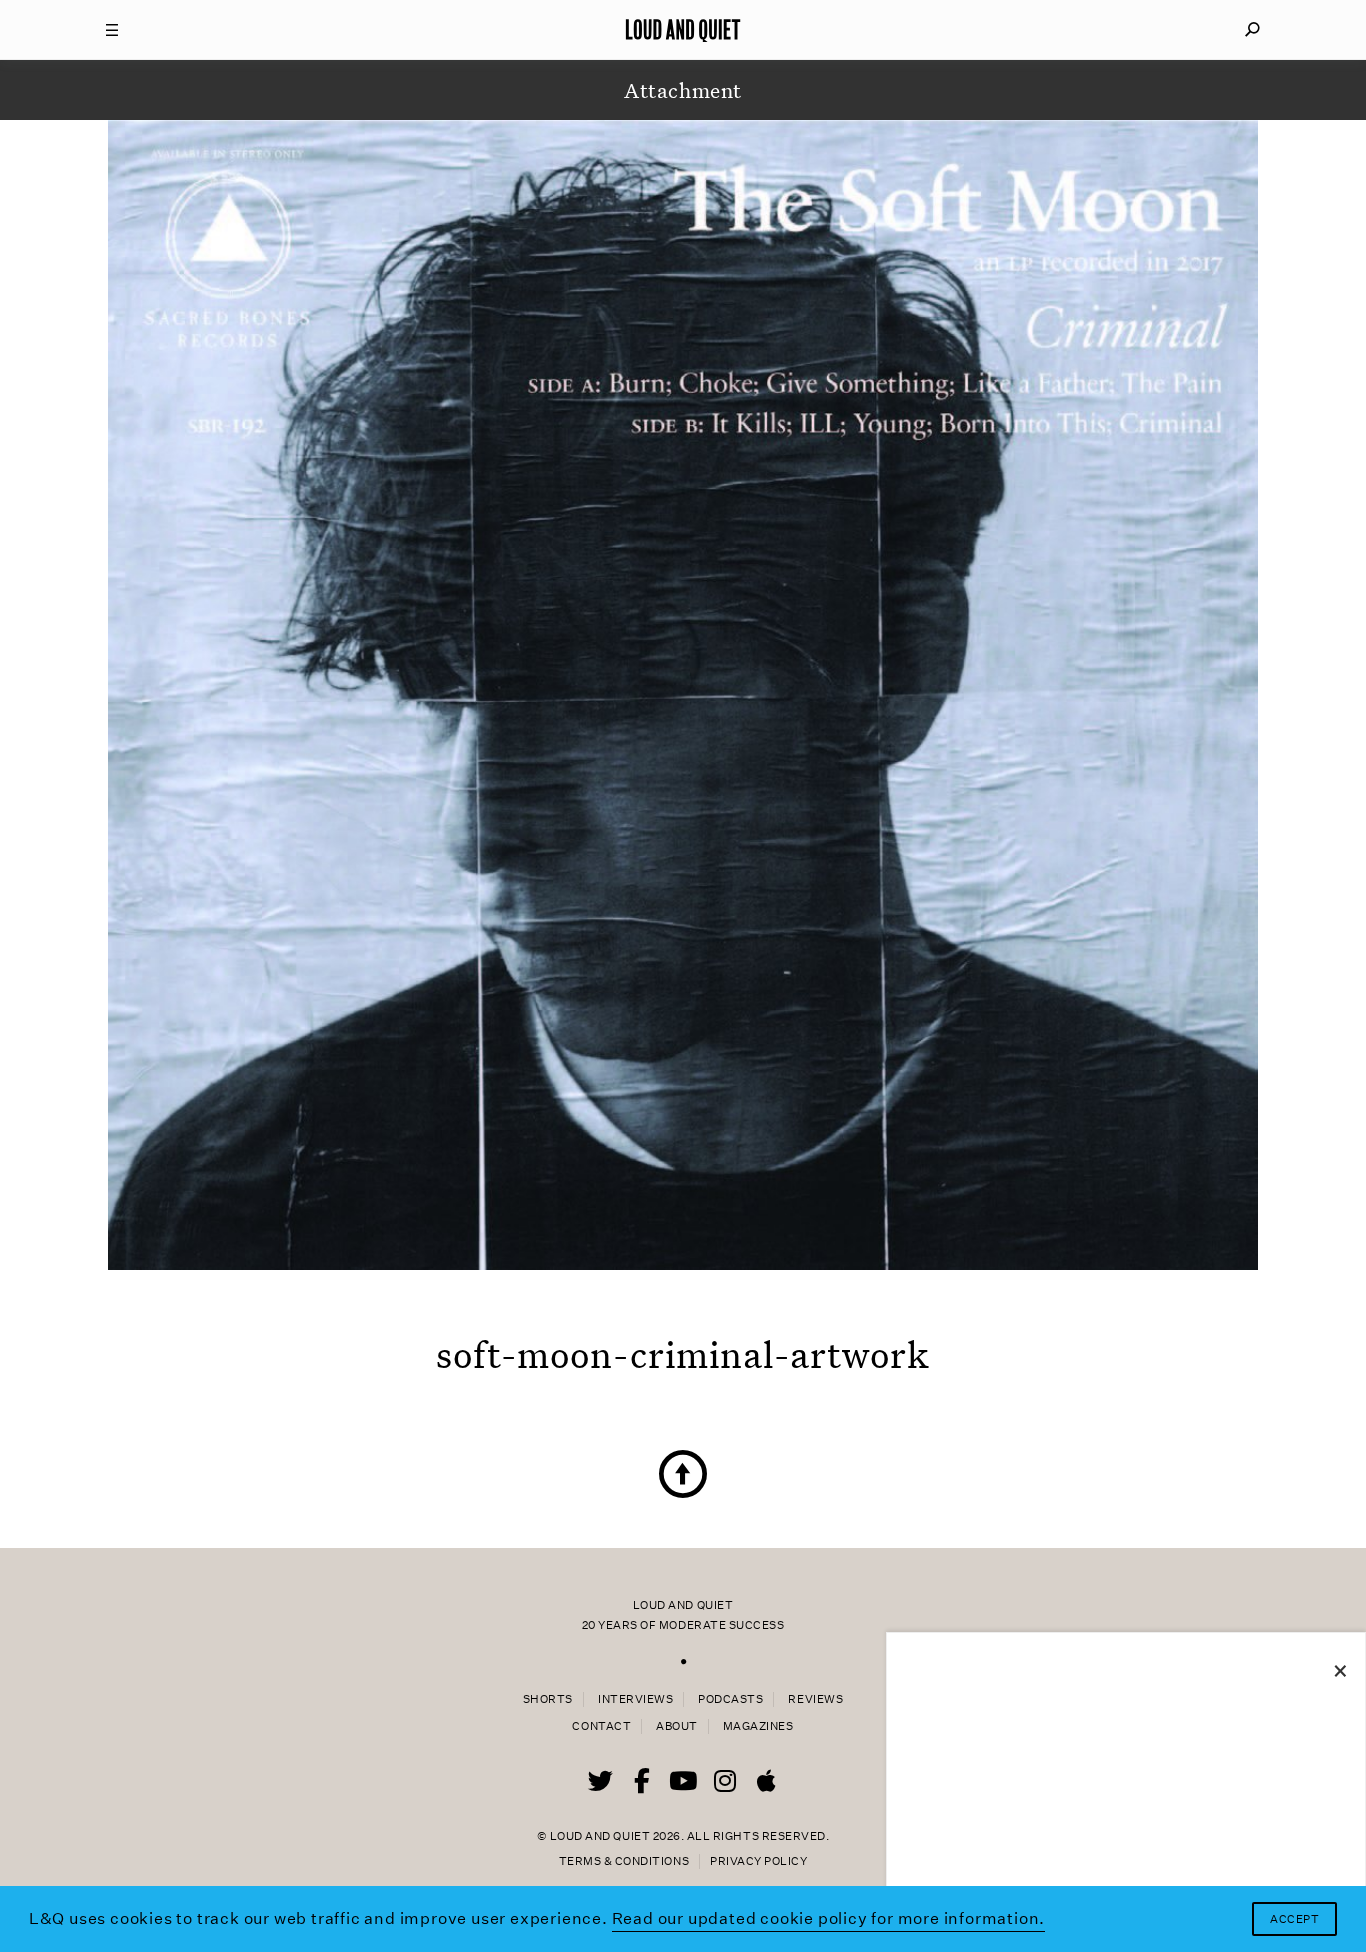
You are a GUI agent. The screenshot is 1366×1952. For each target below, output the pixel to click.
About (677, 1726)
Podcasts (730, 1699)
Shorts (548, 1699)
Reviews (815, 1699)
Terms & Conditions (624, 1861)
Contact (601, 1726)
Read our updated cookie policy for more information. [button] (829, 1918)
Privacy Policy (758, 1861)
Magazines (758, 1726)
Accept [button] (1294, 1919)
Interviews (635, 1699)
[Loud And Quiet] (683, 30)
